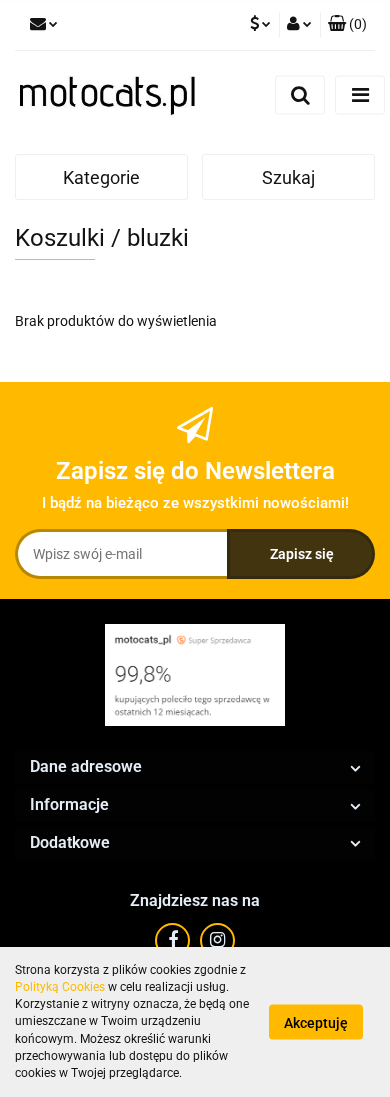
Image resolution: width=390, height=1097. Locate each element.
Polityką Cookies (60, 987)
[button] (347, 25)
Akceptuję (316, 1023)
